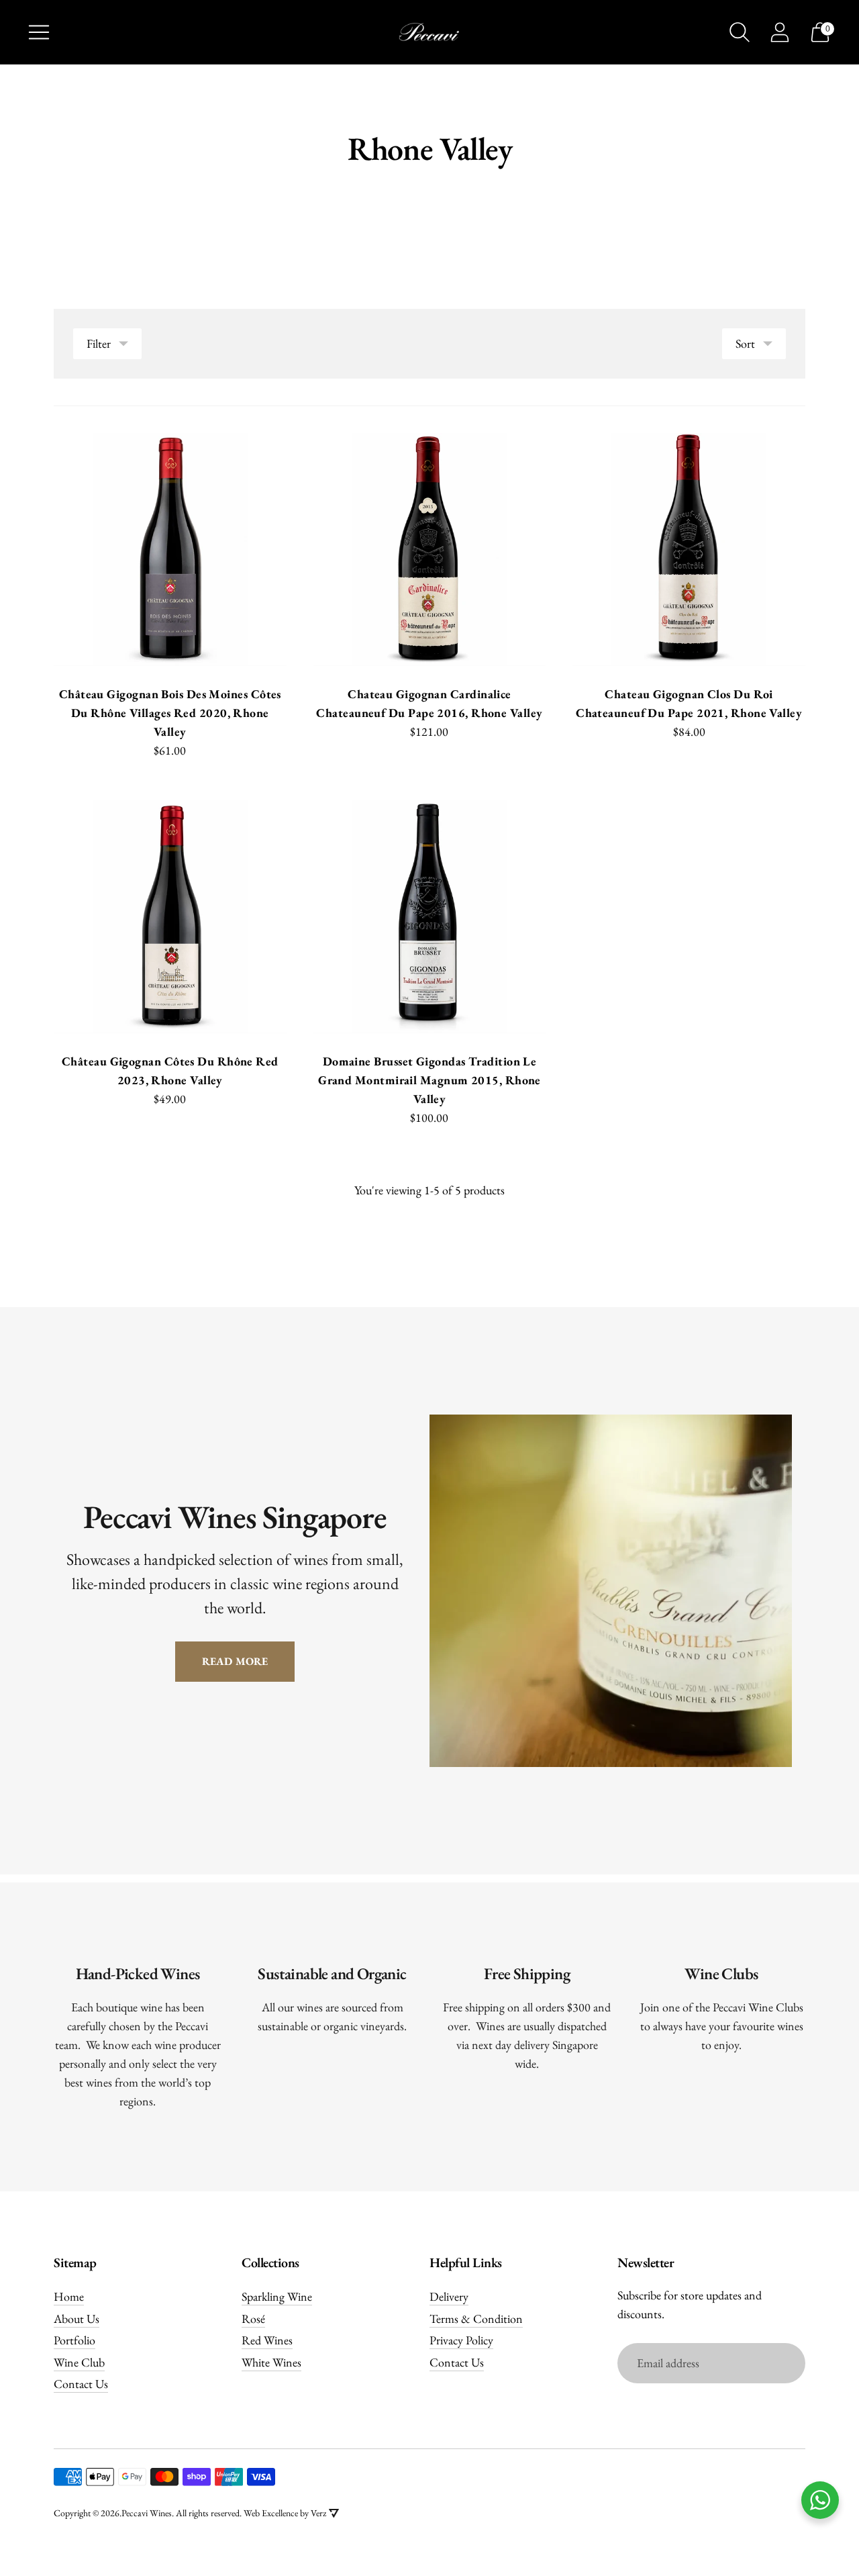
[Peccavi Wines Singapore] (429, 32)
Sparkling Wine (277, 2296)
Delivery (449, 2296)
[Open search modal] (740, 32)
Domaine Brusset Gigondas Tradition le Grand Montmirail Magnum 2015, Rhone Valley (429, 1080)
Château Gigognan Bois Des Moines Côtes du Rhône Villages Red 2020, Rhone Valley (170, 713)
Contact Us (81, 2384)
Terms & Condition (476, 2319)
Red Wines (267, 2340)
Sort (745, 343)
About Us (77, 2319)
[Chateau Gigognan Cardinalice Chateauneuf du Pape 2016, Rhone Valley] (430, 550)
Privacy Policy (461, 2340)
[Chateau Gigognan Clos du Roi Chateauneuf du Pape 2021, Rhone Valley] (689, 550)
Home (69, 2296)
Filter (99, 343)
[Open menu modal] (39, 32)
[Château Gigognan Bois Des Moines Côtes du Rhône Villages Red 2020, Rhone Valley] (170, 550)
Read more (235, 1661)
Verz (318, 2513)
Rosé (253, 2319)
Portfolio (74, 2340)
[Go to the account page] (780, 32)
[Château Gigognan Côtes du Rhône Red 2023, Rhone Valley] (170, 917)
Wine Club (79, 2362)
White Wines (271, 2362)
